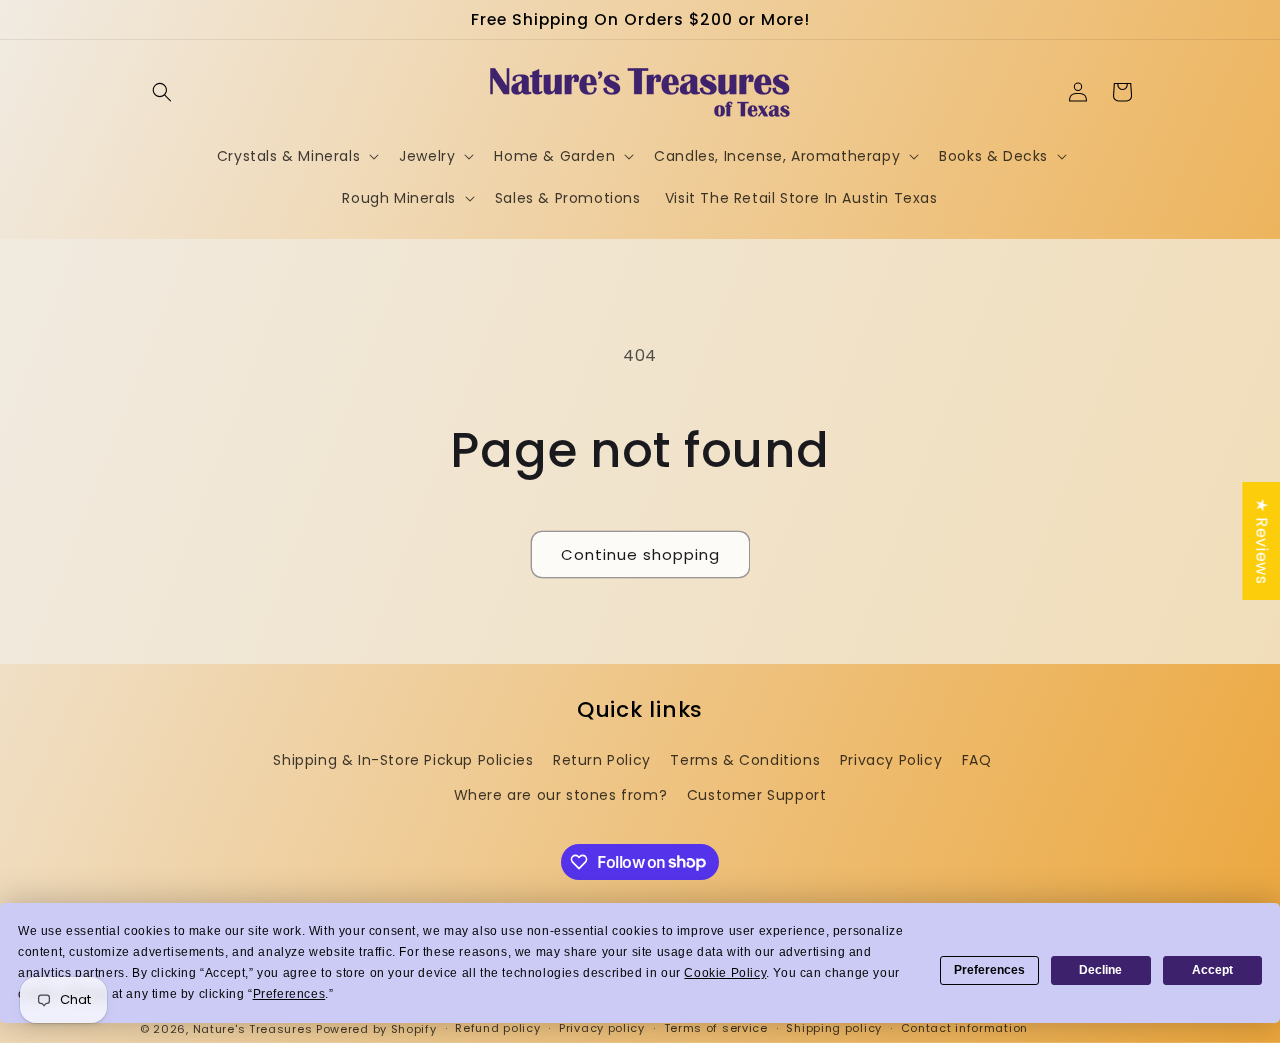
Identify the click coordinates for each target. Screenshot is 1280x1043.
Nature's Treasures (253, 1029)
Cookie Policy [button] (725, 973)
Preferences (989, 970)
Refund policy (497, 1028)
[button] (162, 92)
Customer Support (757, 795)
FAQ (977, 760)
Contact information (964, 1028)
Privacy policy (602, 1028)
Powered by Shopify (376, 1029)
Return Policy (602, 760)
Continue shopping (640, 554)
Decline (1100, 970)
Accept (1212, 970)
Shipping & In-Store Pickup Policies (403, 760)
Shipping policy (834, 1028)
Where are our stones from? (561, 795)
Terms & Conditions (745, 760)
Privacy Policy (891, 760)
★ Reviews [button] (1261, 540)
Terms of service (716, 1028)
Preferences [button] (289, 994)
